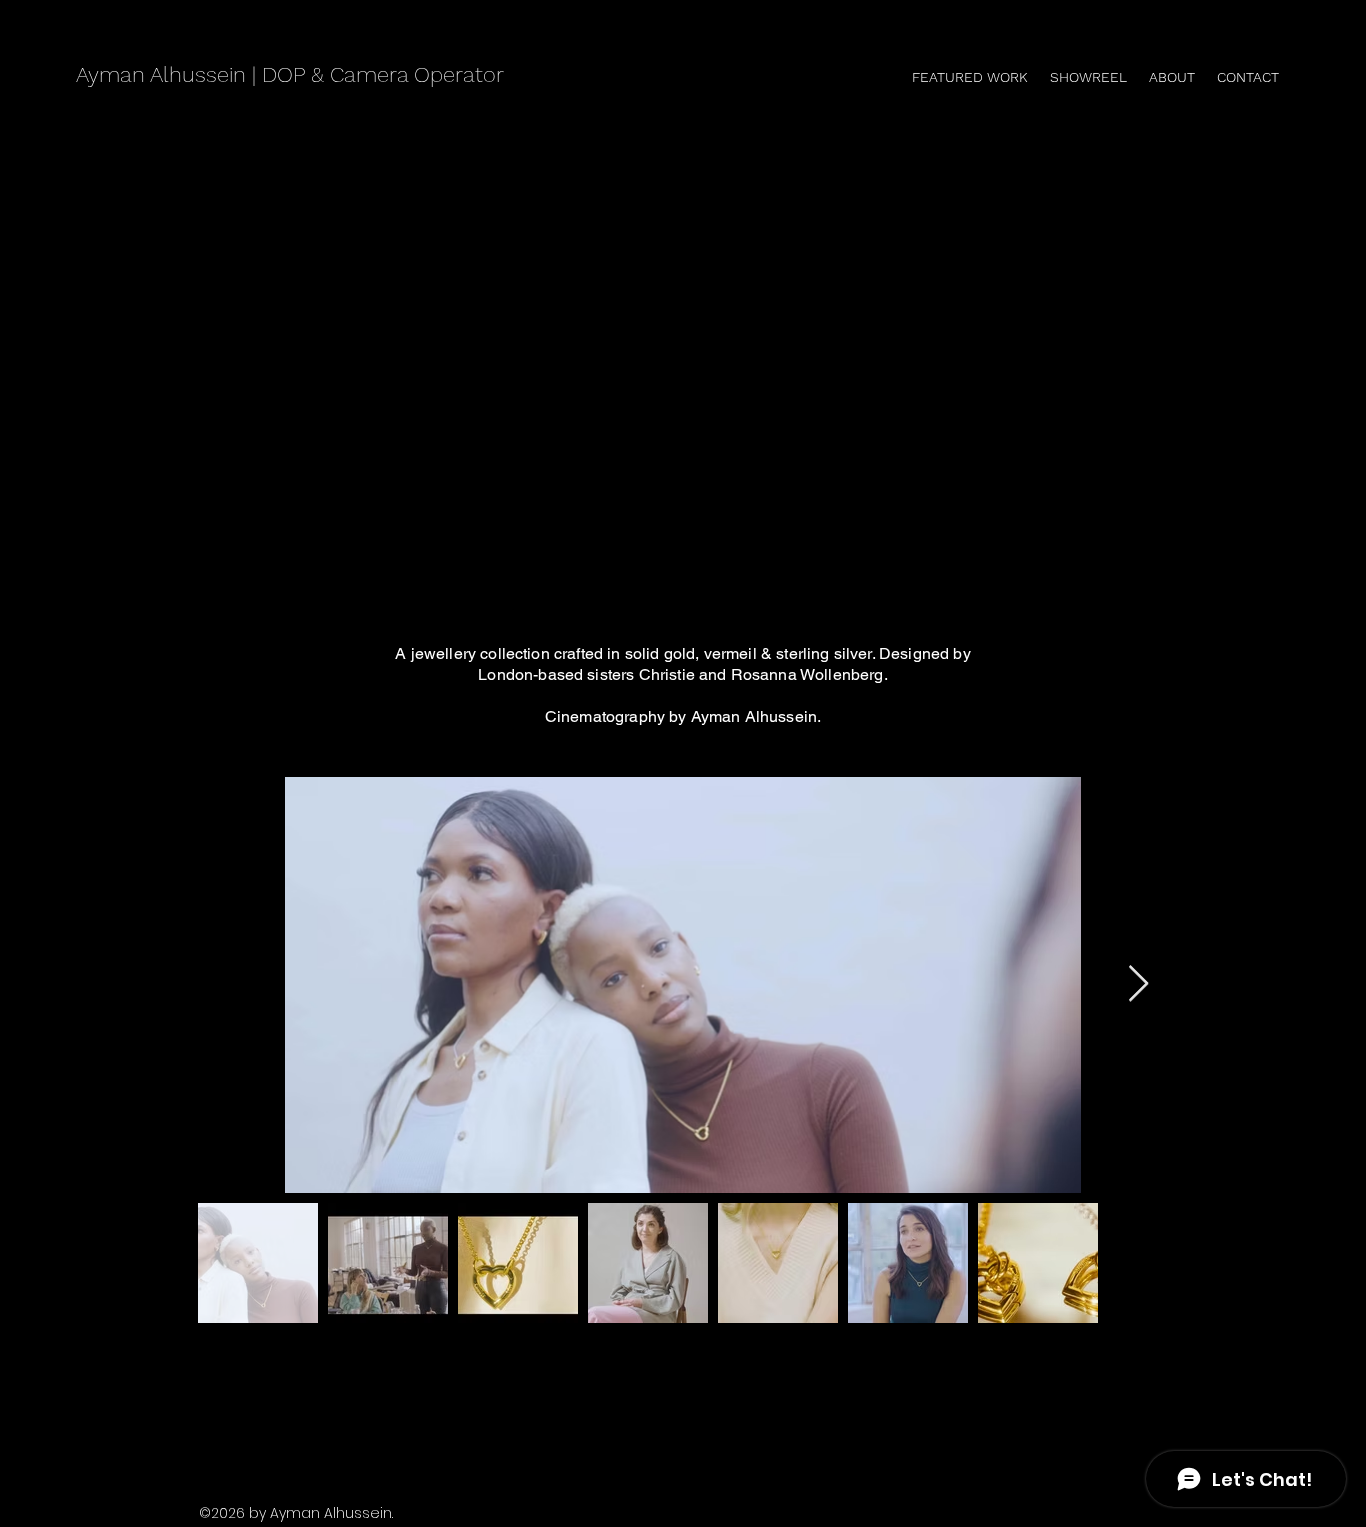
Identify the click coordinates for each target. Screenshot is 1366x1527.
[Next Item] (1138, 984)
